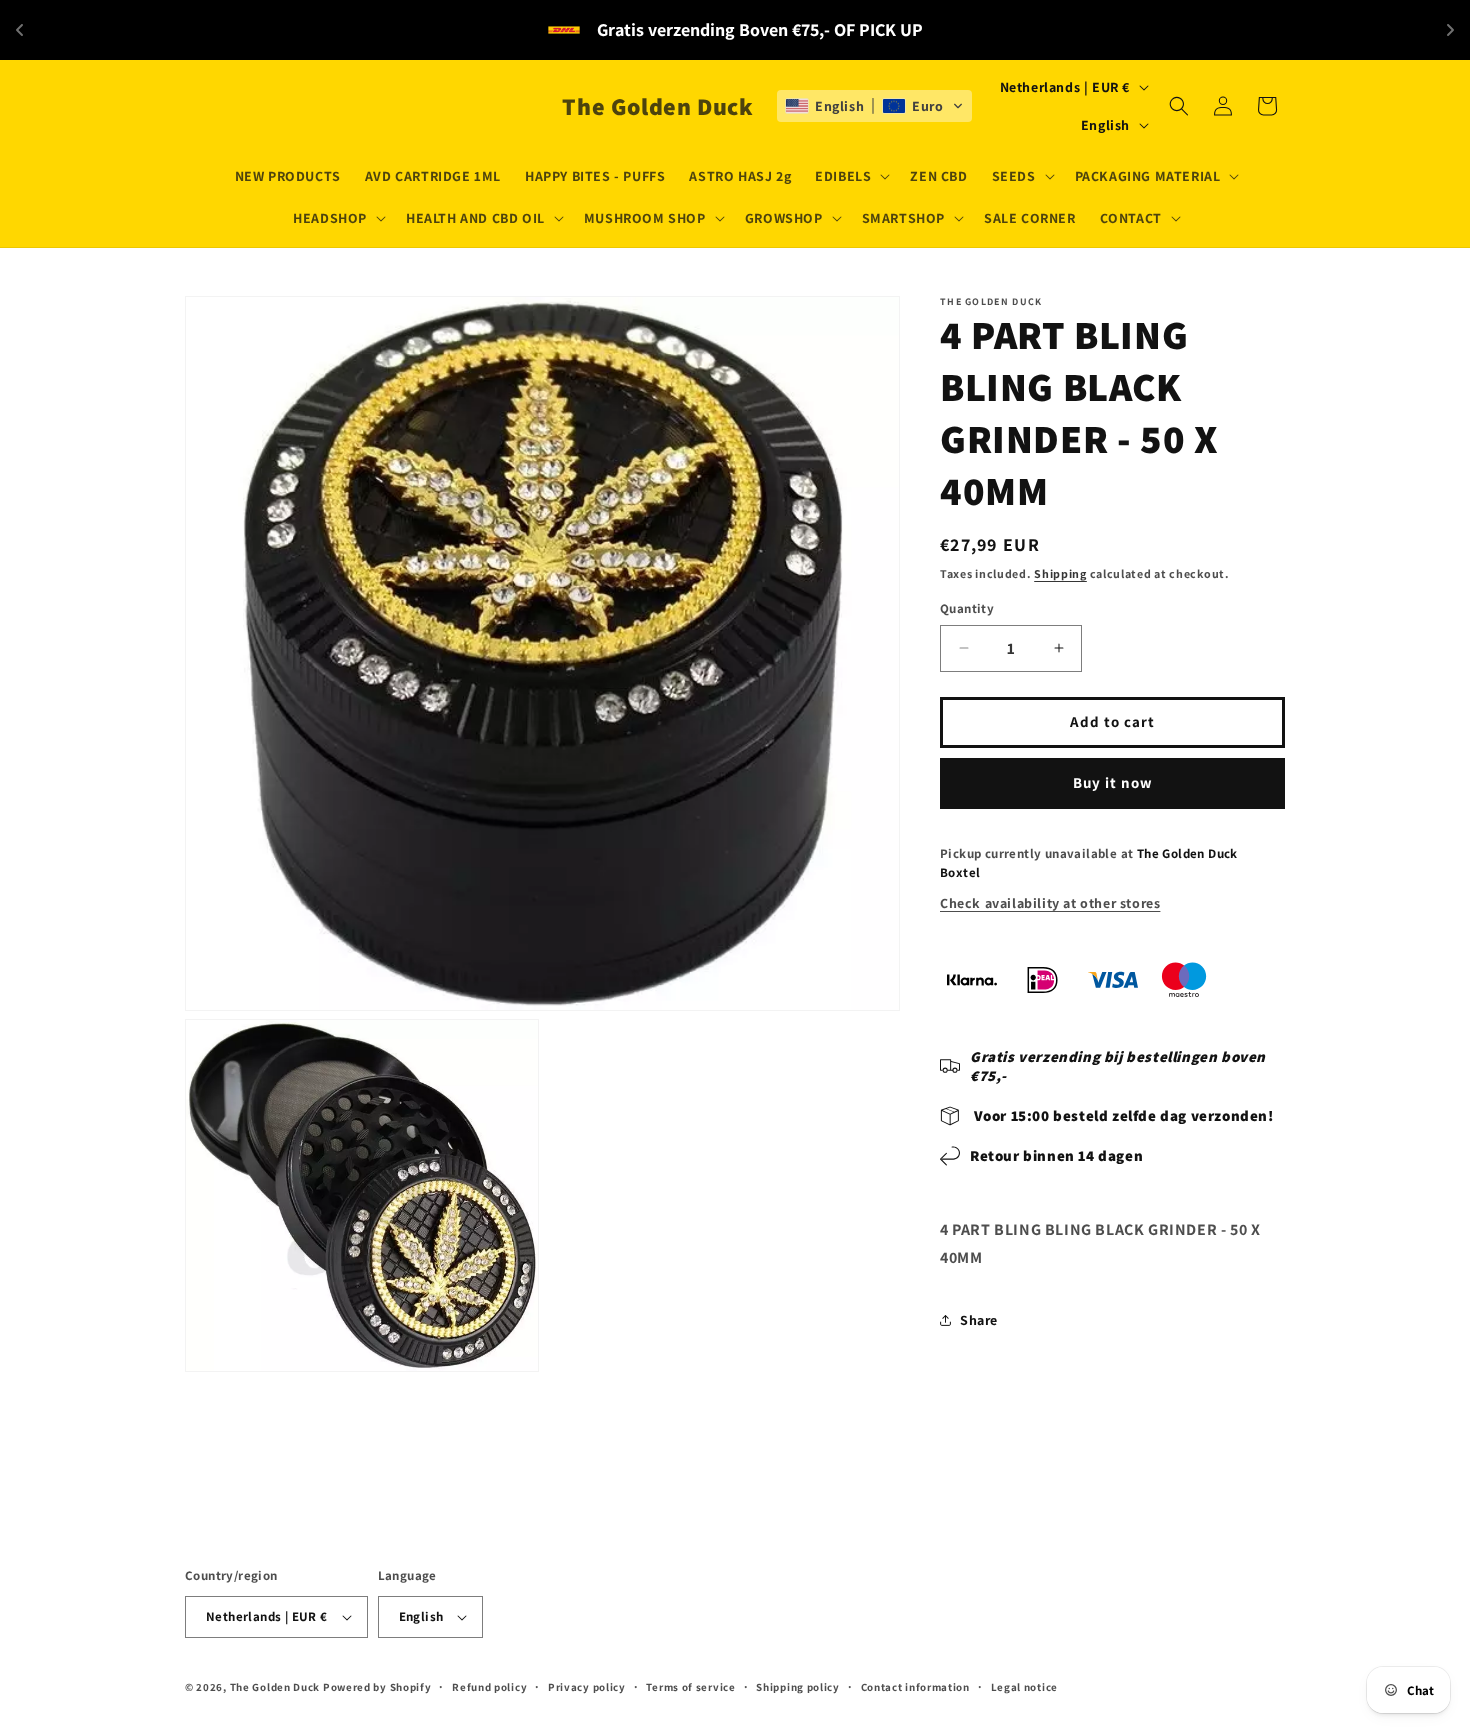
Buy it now (1113, 782)
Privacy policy (587, 1687)
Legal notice (1024, 1687)
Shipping (1060, 573)
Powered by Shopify (377, 1687)
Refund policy (489, 1687)
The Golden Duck (275, 1687)
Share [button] (979, 1320)
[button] (850, 176)
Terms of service (690, 1687)
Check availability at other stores (1050, 903)
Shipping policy (798, 1687)
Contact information (915, 1687)
